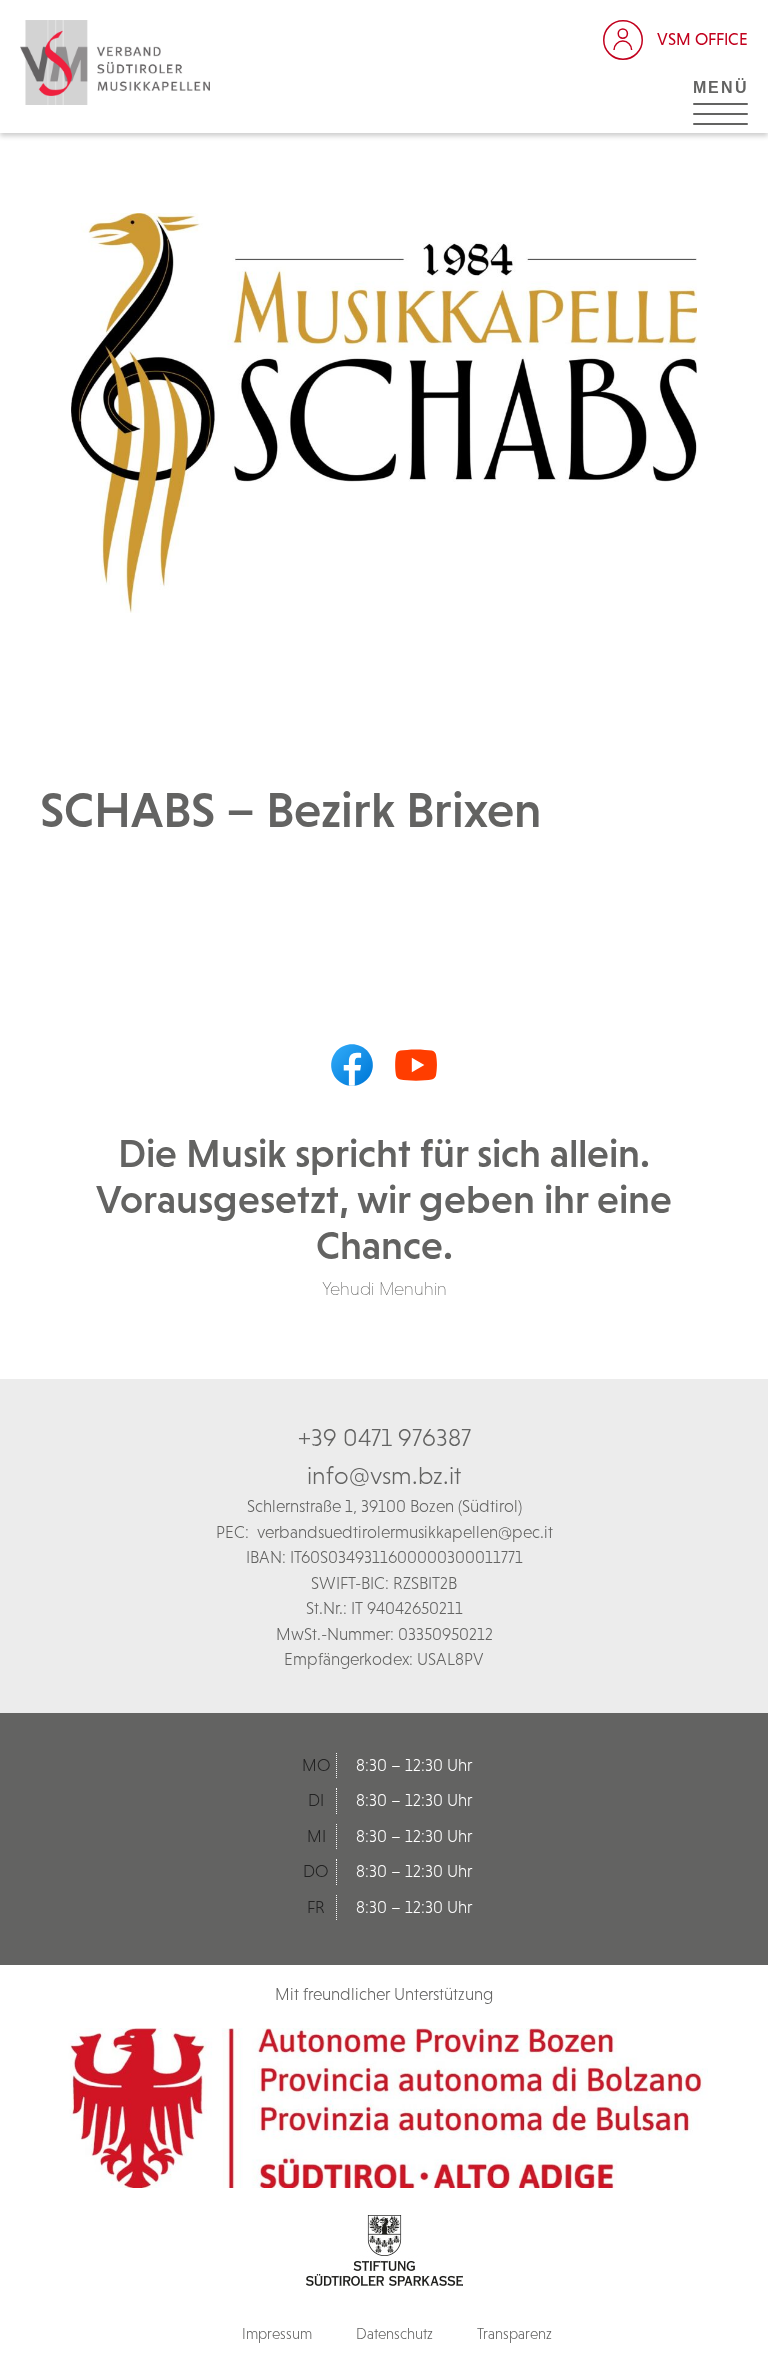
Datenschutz (394, 2333)
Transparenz (514, 2333)
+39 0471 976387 (384, 1437)
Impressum (277, 2333)
